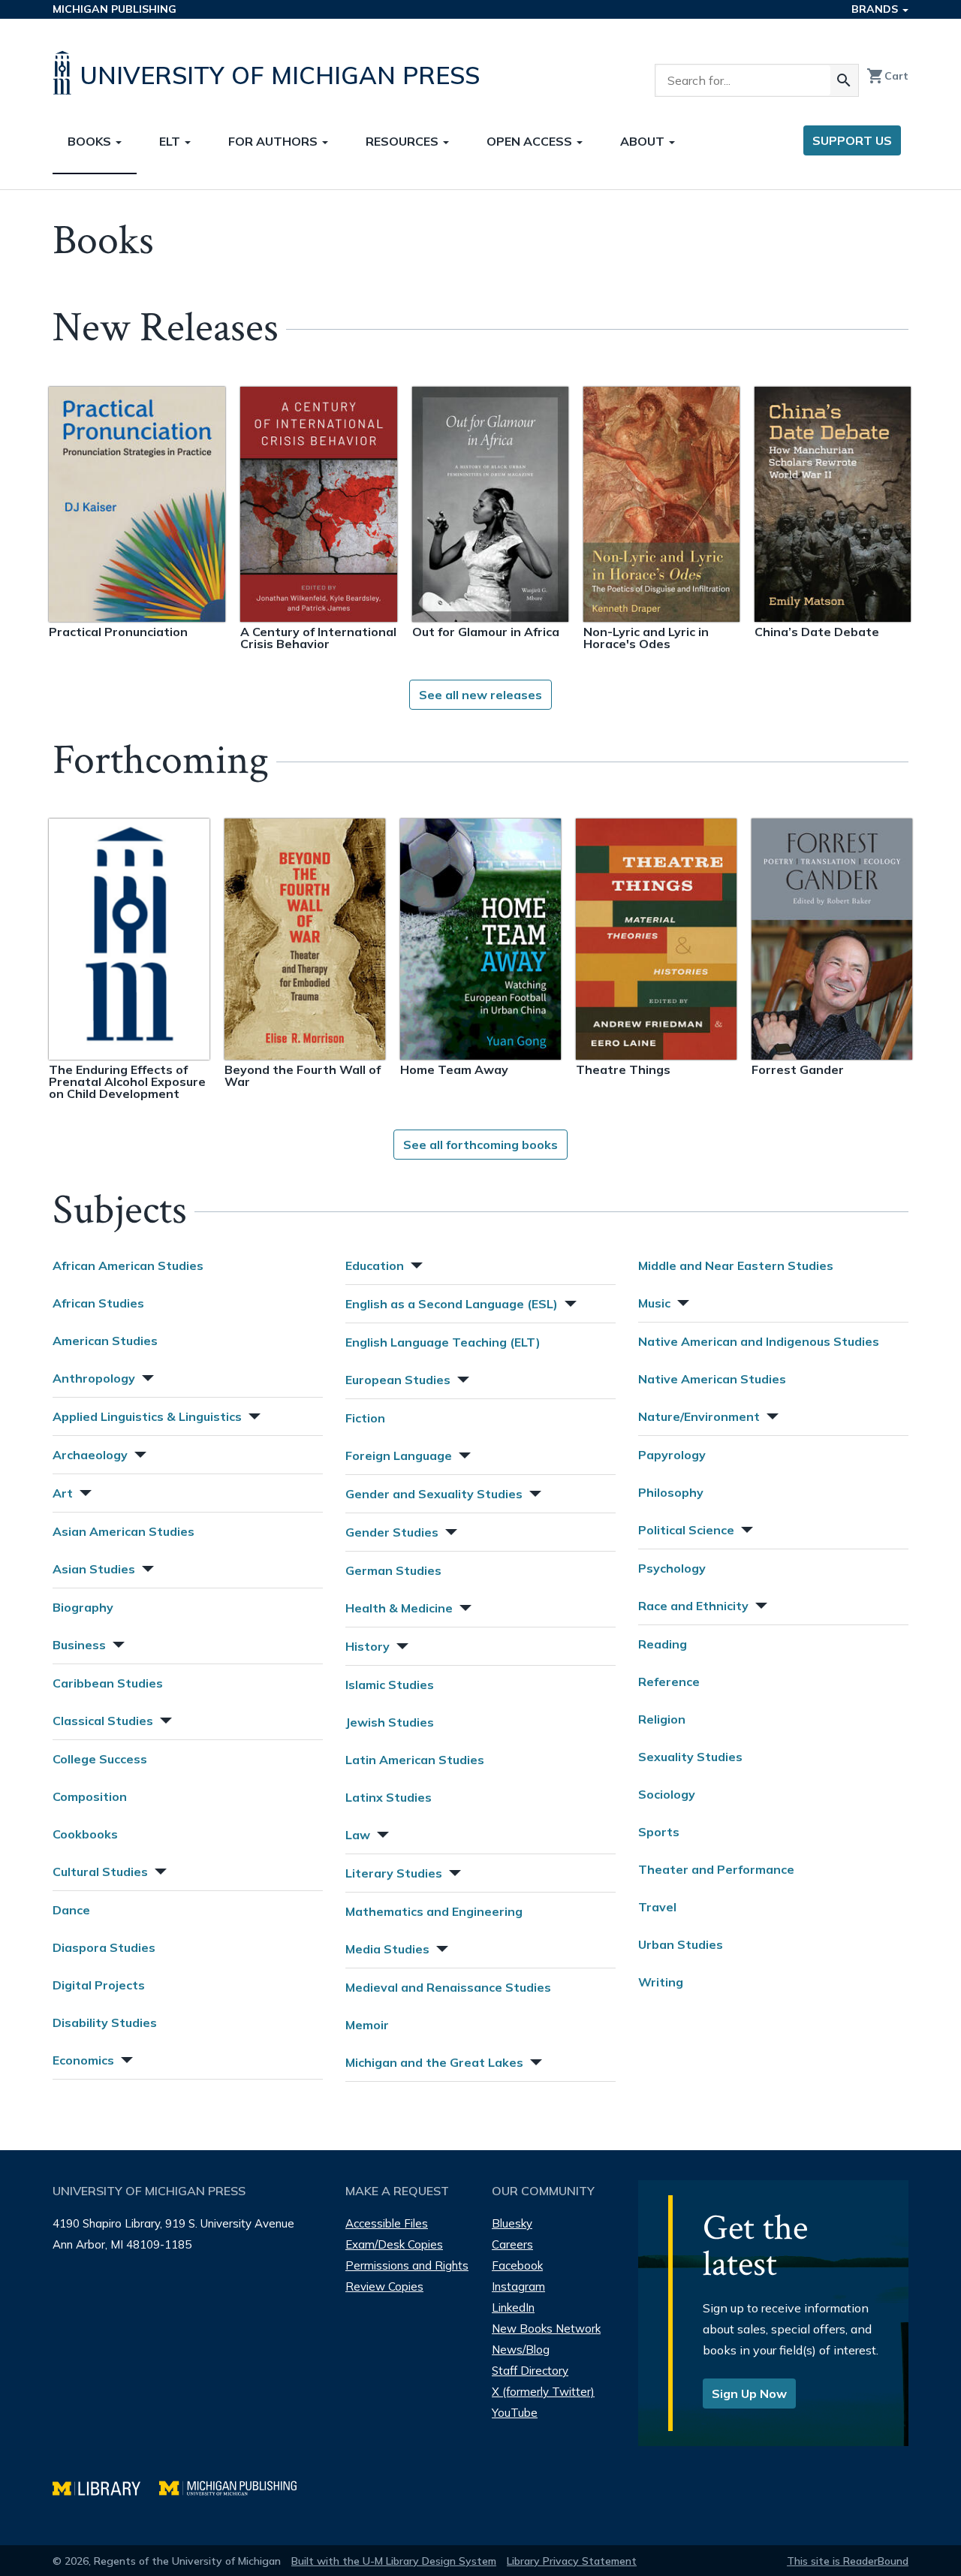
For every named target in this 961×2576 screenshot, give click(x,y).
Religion (662, 1719)
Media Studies (387, 1949)
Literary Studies (394, 1873)
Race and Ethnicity (693, 1606)
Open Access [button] (531, 141)
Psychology (672, 1568)
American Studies (105, 1341)
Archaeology (90, 1455)
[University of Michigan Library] (106, 2486)
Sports (659, 1832)
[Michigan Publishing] (235, 2486)
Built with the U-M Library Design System (394, 2561)
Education (375, 1265)
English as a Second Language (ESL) (452, 1304)
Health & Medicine (399, 1608)
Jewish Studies (390, 1722)
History (368, 1646)
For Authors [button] (274, 141)
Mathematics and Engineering (434, 1911)
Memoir (367, 2025)
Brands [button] (876, 9)
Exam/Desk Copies (394, 2244)
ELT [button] (171, 141)
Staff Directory (530, 2371)
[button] (146, 1376)
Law (358, 1835)
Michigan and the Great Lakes (434, 2062)
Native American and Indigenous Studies (759, 1341)
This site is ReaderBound (848, 2561)
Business (79, 1645)
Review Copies (384, 2286)
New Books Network (546, 2329)
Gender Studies (392, 1532)
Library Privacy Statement (572, 2561)
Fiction (365, 1418)
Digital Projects (99, 1985)
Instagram (518, 2286)
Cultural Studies (100, 1872)
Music (654, 1303)
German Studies (393, 1570)
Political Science (686, 1530)
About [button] (644, 141)
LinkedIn (513, 2308)
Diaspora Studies (104, 1947)
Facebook (517, 2265)
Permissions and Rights (407, 2265)
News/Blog (521, 2350)
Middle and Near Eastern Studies (736, 1265)
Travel (657, 1907)
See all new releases (480, 695)
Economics (83, 2060)
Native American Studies (712, 1379)
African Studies (98, 1303)
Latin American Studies (415, 1760)
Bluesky (512, 2223)
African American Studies (128, 1265)
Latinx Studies (389, 1797)
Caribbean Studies (108, 1683)
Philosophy (671, 1492)
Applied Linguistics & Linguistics (147, 1416)
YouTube (515, 2413)
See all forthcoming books (480, 1145)
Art (63, 1493)
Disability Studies (105, 2022)
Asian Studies (94, 1569)
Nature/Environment (699, 1416)
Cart (887, 76)
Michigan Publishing (114, 9)
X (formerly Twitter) (543, 2392)
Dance (71, 1910)
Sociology (667, 1794)
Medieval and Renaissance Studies (448, 1987)
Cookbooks (85, 1834)
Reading (663, 1644)
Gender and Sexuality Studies (434, 1494)
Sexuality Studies (690, 1757)
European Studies (398, 1380)
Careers (512, 2244)
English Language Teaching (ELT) (443, 1342)
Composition (90, 1796)
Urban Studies (681, 1944)
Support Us (852, 140)
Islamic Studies (390, 1685)
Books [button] (91, 141)
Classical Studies (103, 1721)
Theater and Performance (716, 1869)
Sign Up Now (749, 2394)
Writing (661, 1982)
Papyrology (672, 1455)
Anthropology (94, 1378)
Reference (669, 1682)
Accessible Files (387, 2223)
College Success (100, 1759)
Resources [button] (404, 141)
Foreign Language (399, 1455)
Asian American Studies (124, 1531)
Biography (83, 1607)
